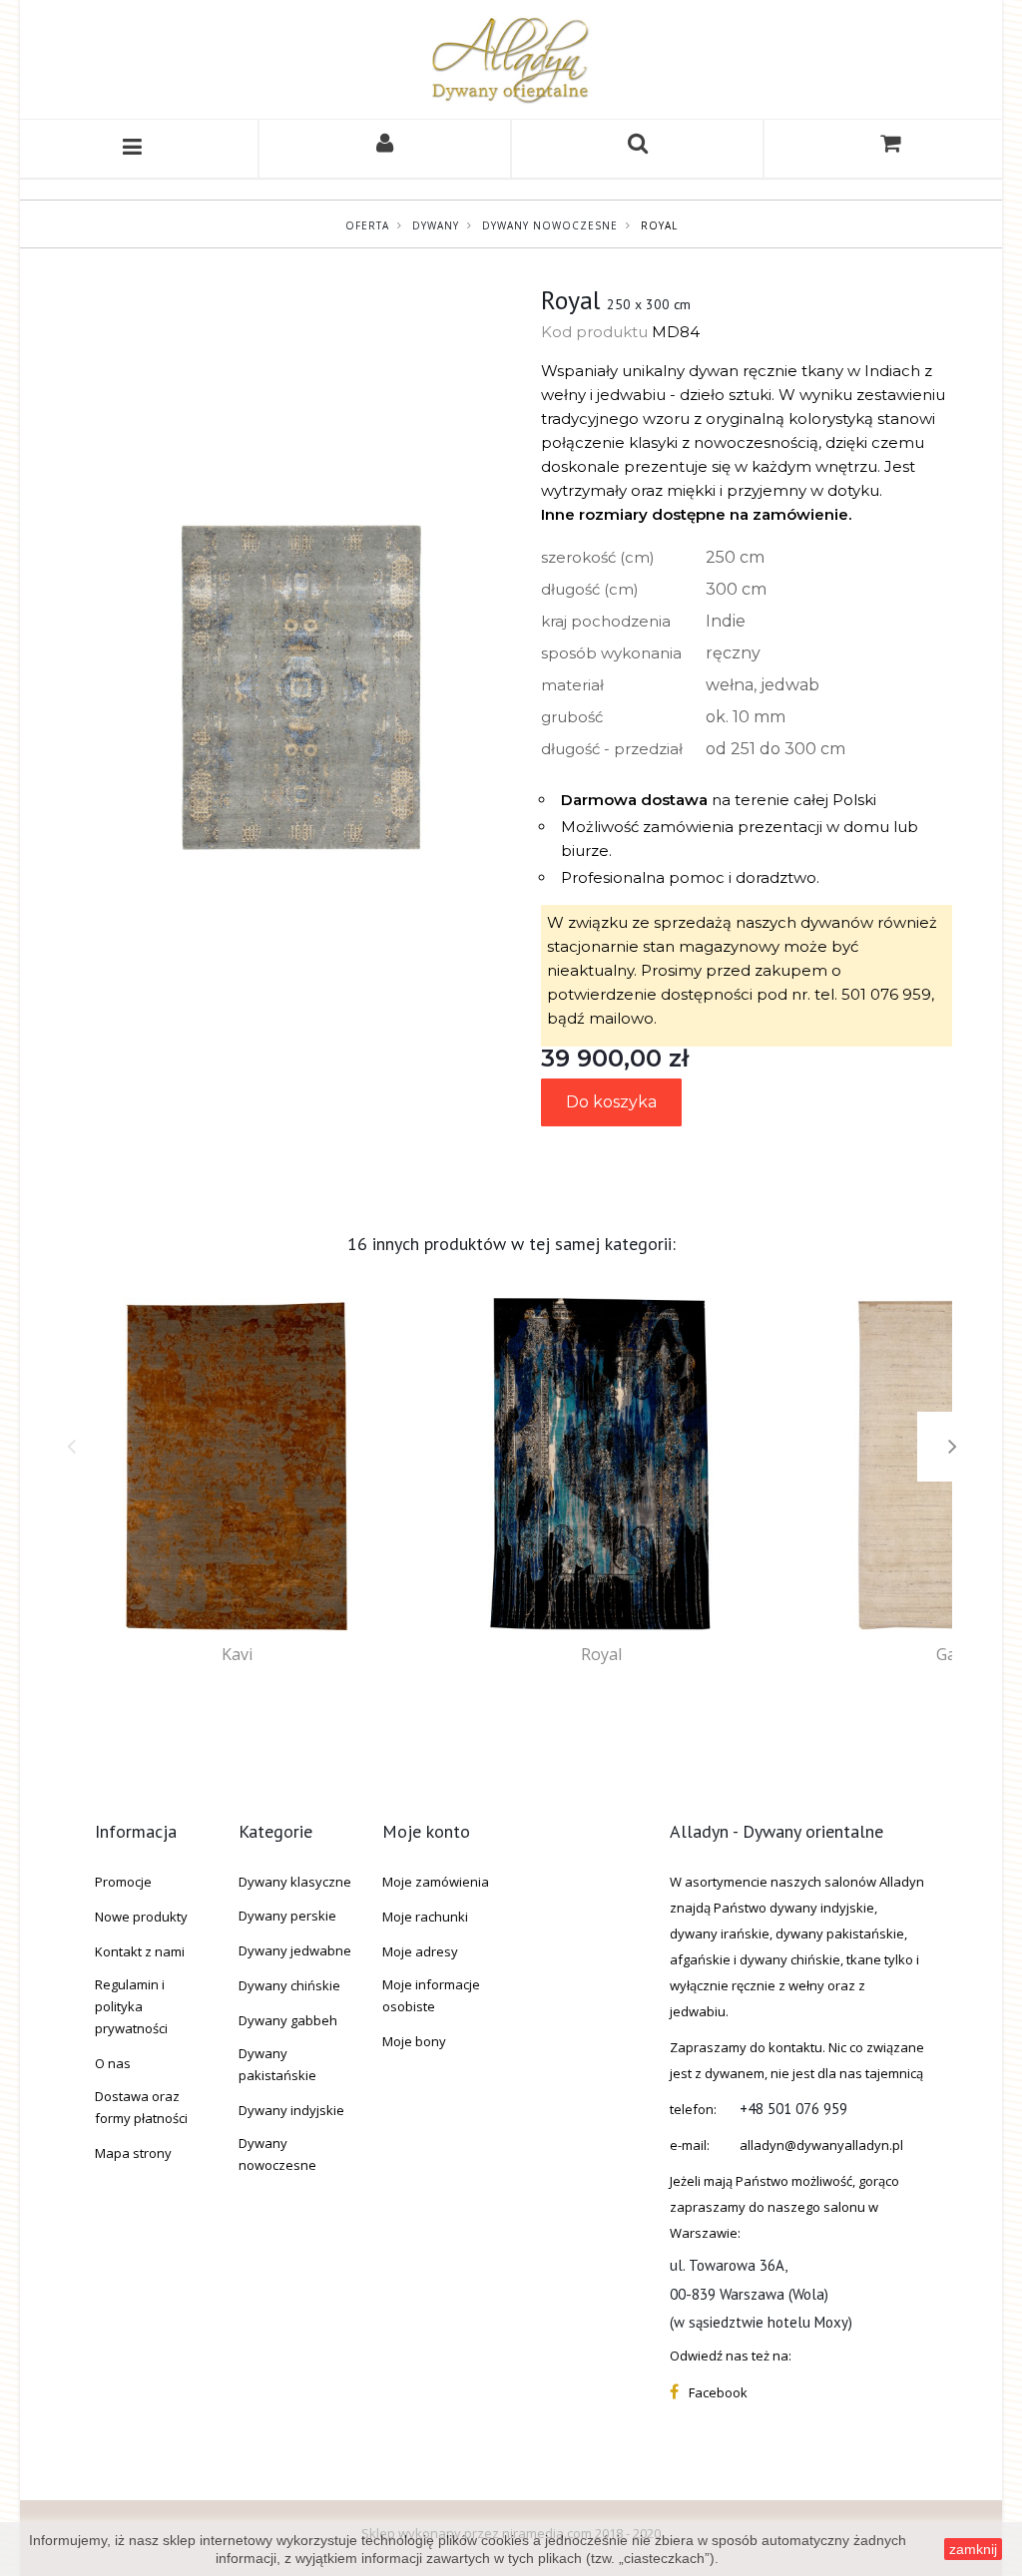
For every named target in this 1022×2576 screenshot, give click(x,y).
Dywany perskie (287, 1916)
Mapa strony (133, 2153)
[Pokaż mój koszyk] (890, 149)
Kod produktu (594, 332)
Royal (601, 1654)
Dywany (436, 225)
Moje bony (414, 2041)
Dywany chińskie (289, 1985)
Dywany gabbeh (288, 2020)
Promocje (123, 1882)
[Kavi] (237, 1465)
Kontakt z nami (140, 1951)
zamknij (973, 2549)
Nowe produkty (141, 1917)
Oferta (367, 225)
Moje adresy (420, 1951)
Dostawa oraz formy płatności (141, 2107)
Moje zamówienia (436, 1882)
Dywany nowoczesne (550, 225)
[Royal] (601, 1465)
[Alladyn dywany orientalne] (511, 59)
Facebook (718, 2392)
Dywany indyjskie (291, 2110)
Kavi (237, 1654)
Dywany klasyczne (295, 1882)
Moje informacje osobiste (431, 1995)
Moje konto (426, 1831)
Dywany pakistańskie (277, 2064)
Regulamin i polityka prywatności (131, 2006)
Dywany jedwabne (295, 1950)
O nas (113, 2063)
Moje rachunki (425, 1917)
